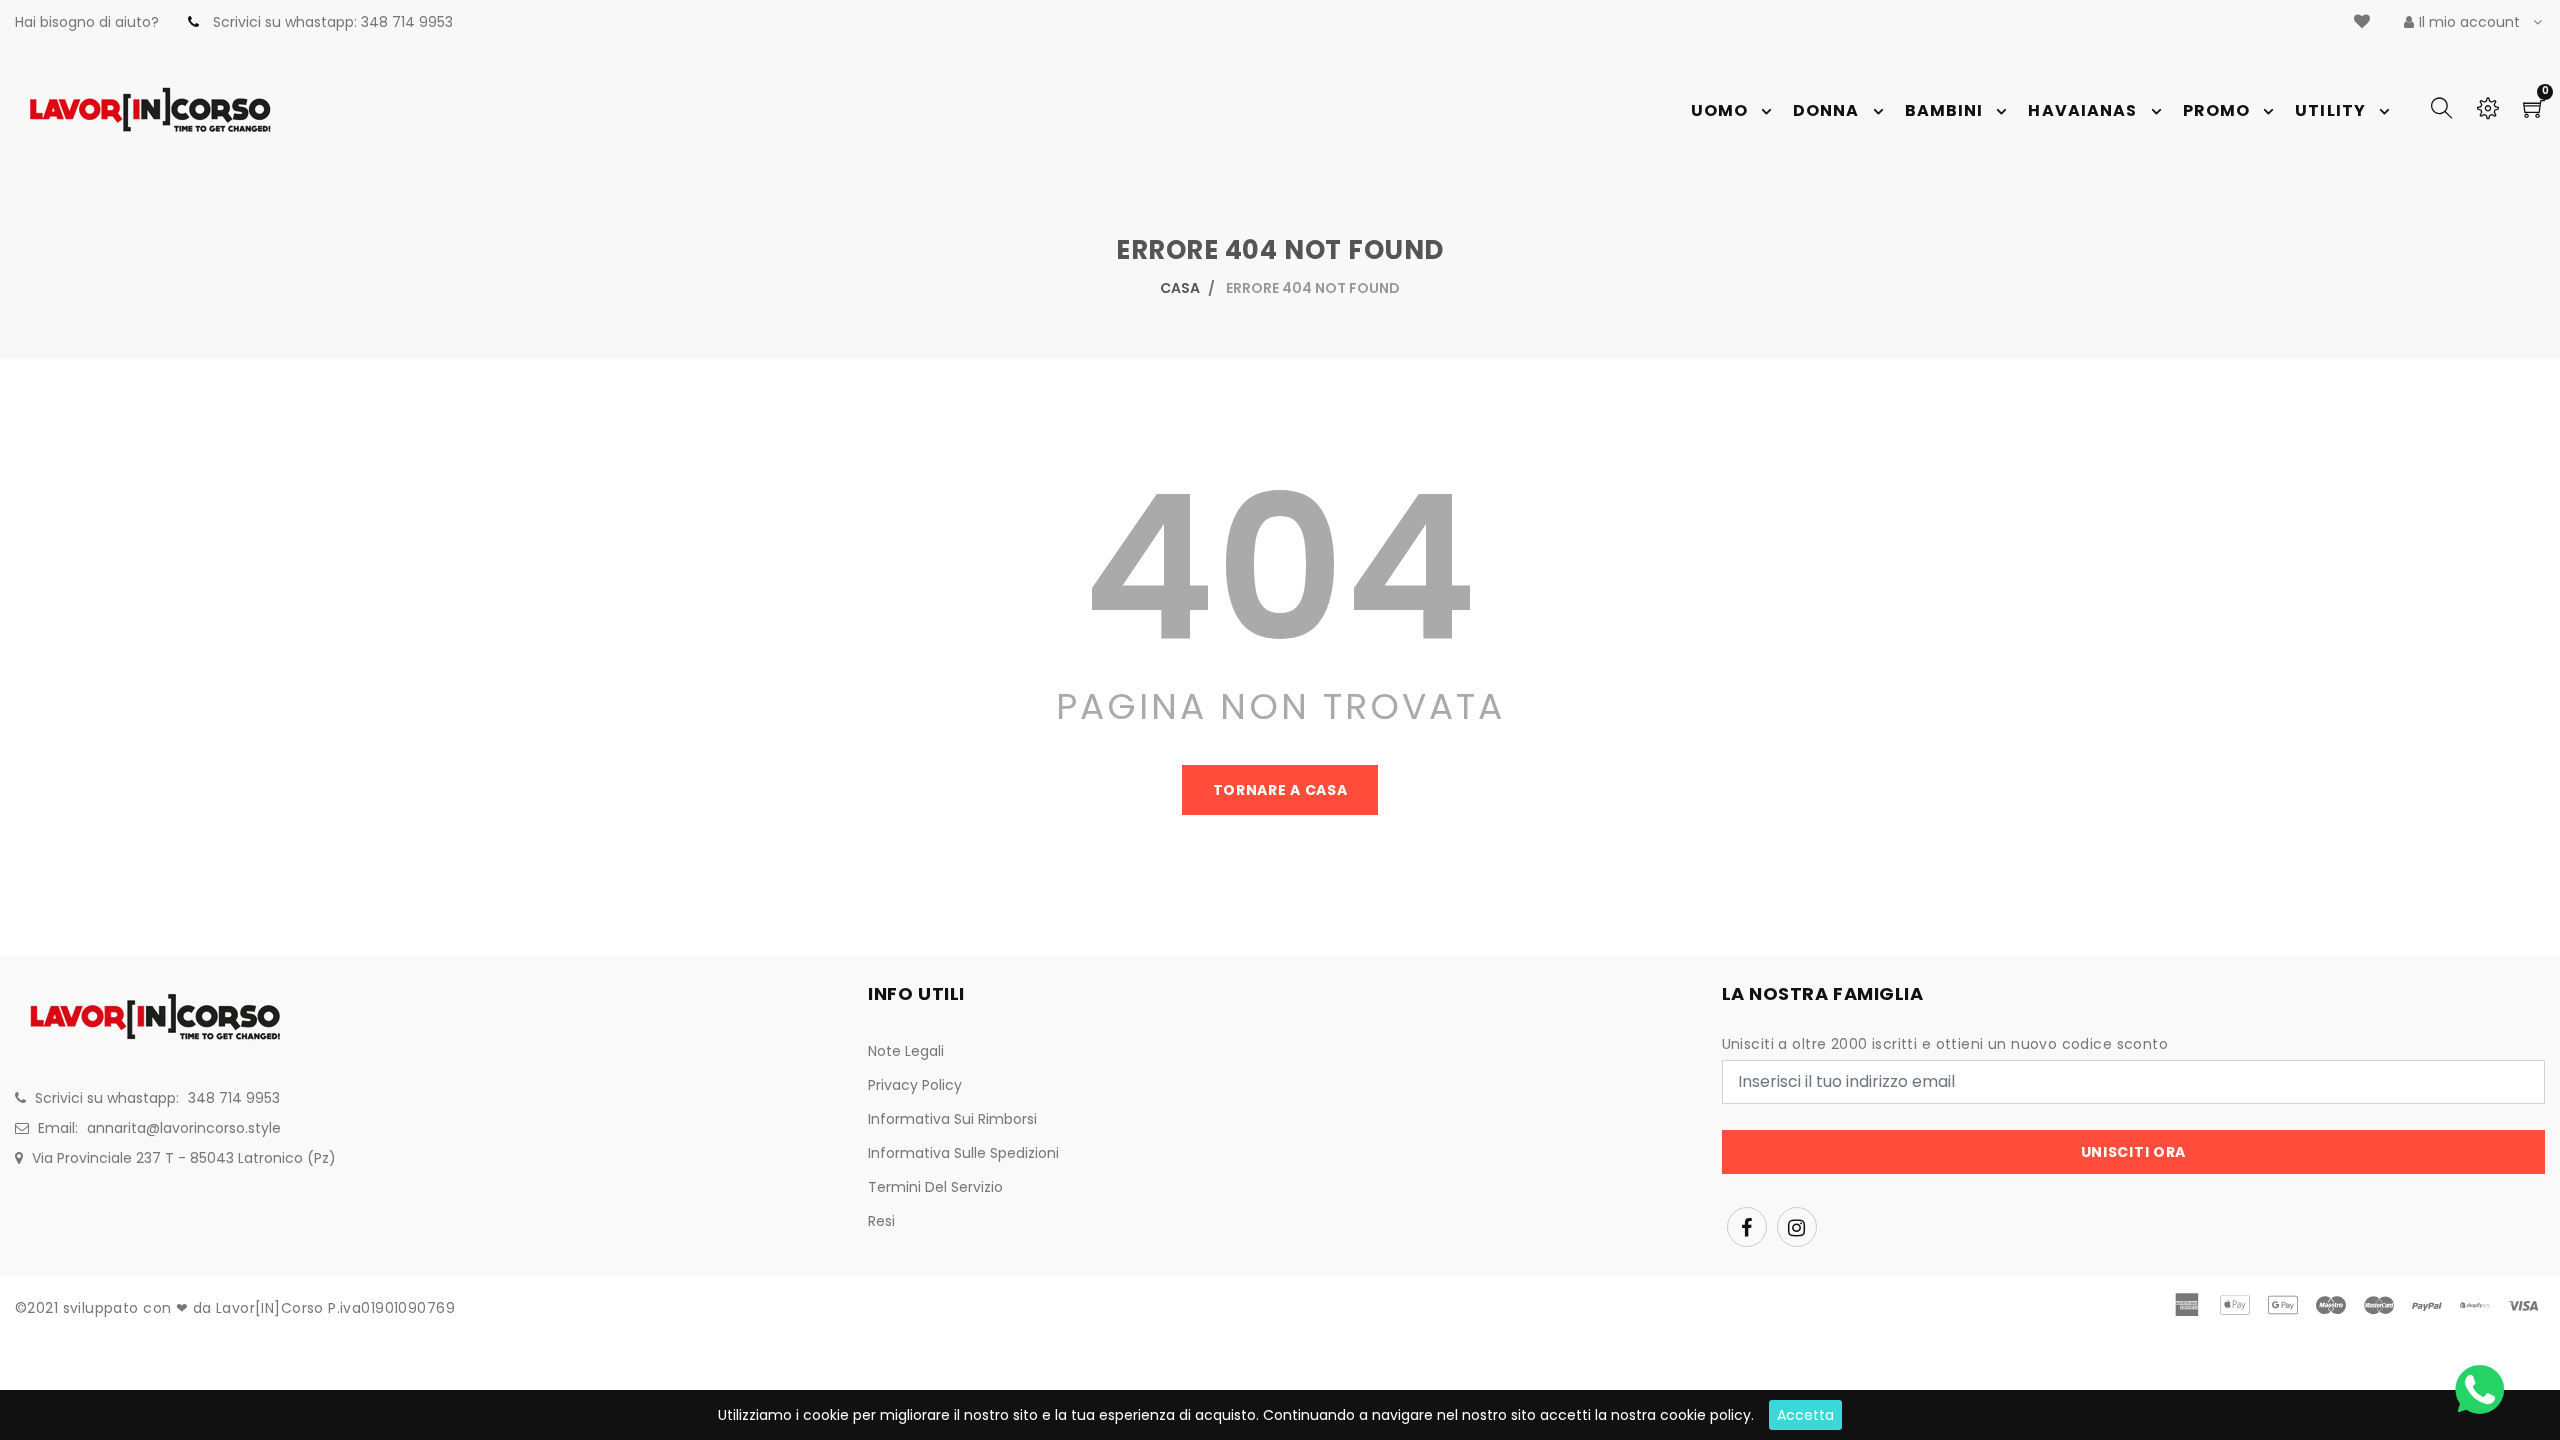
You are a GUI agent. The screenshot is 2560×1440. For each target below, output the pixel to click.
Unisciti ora (2133, 1152)
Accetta (1805, 1415)
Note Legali (906, 1051)
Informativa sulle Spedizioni (963, 1153)
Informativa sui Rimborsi (952, 1119)
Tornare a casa (1280, 790)
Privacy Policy (915, 1085)
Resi (881, 1221)
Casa (1180, 288)
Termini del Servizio (935, 1187)
